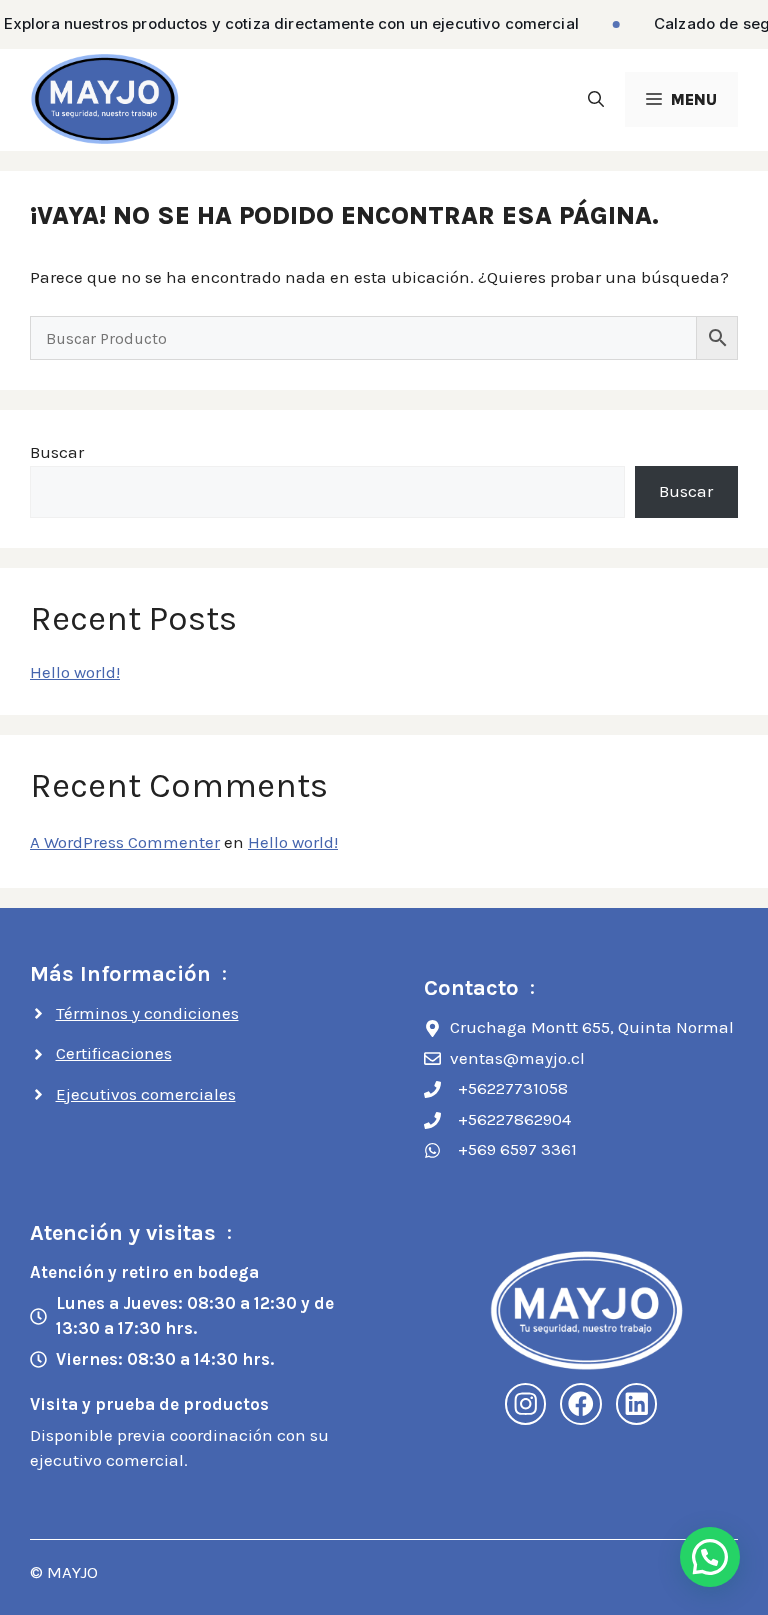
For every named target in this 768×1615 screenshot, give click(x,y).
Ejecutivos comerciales (146, 1094)
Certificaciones (114, 1053)
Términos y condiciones (147, 1013)
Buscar (57, 452)
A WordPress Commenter (125, 842)
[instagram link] (526, 1404)
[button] (596, 99)
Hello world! (75, 672)
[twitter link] (637, 1404)
